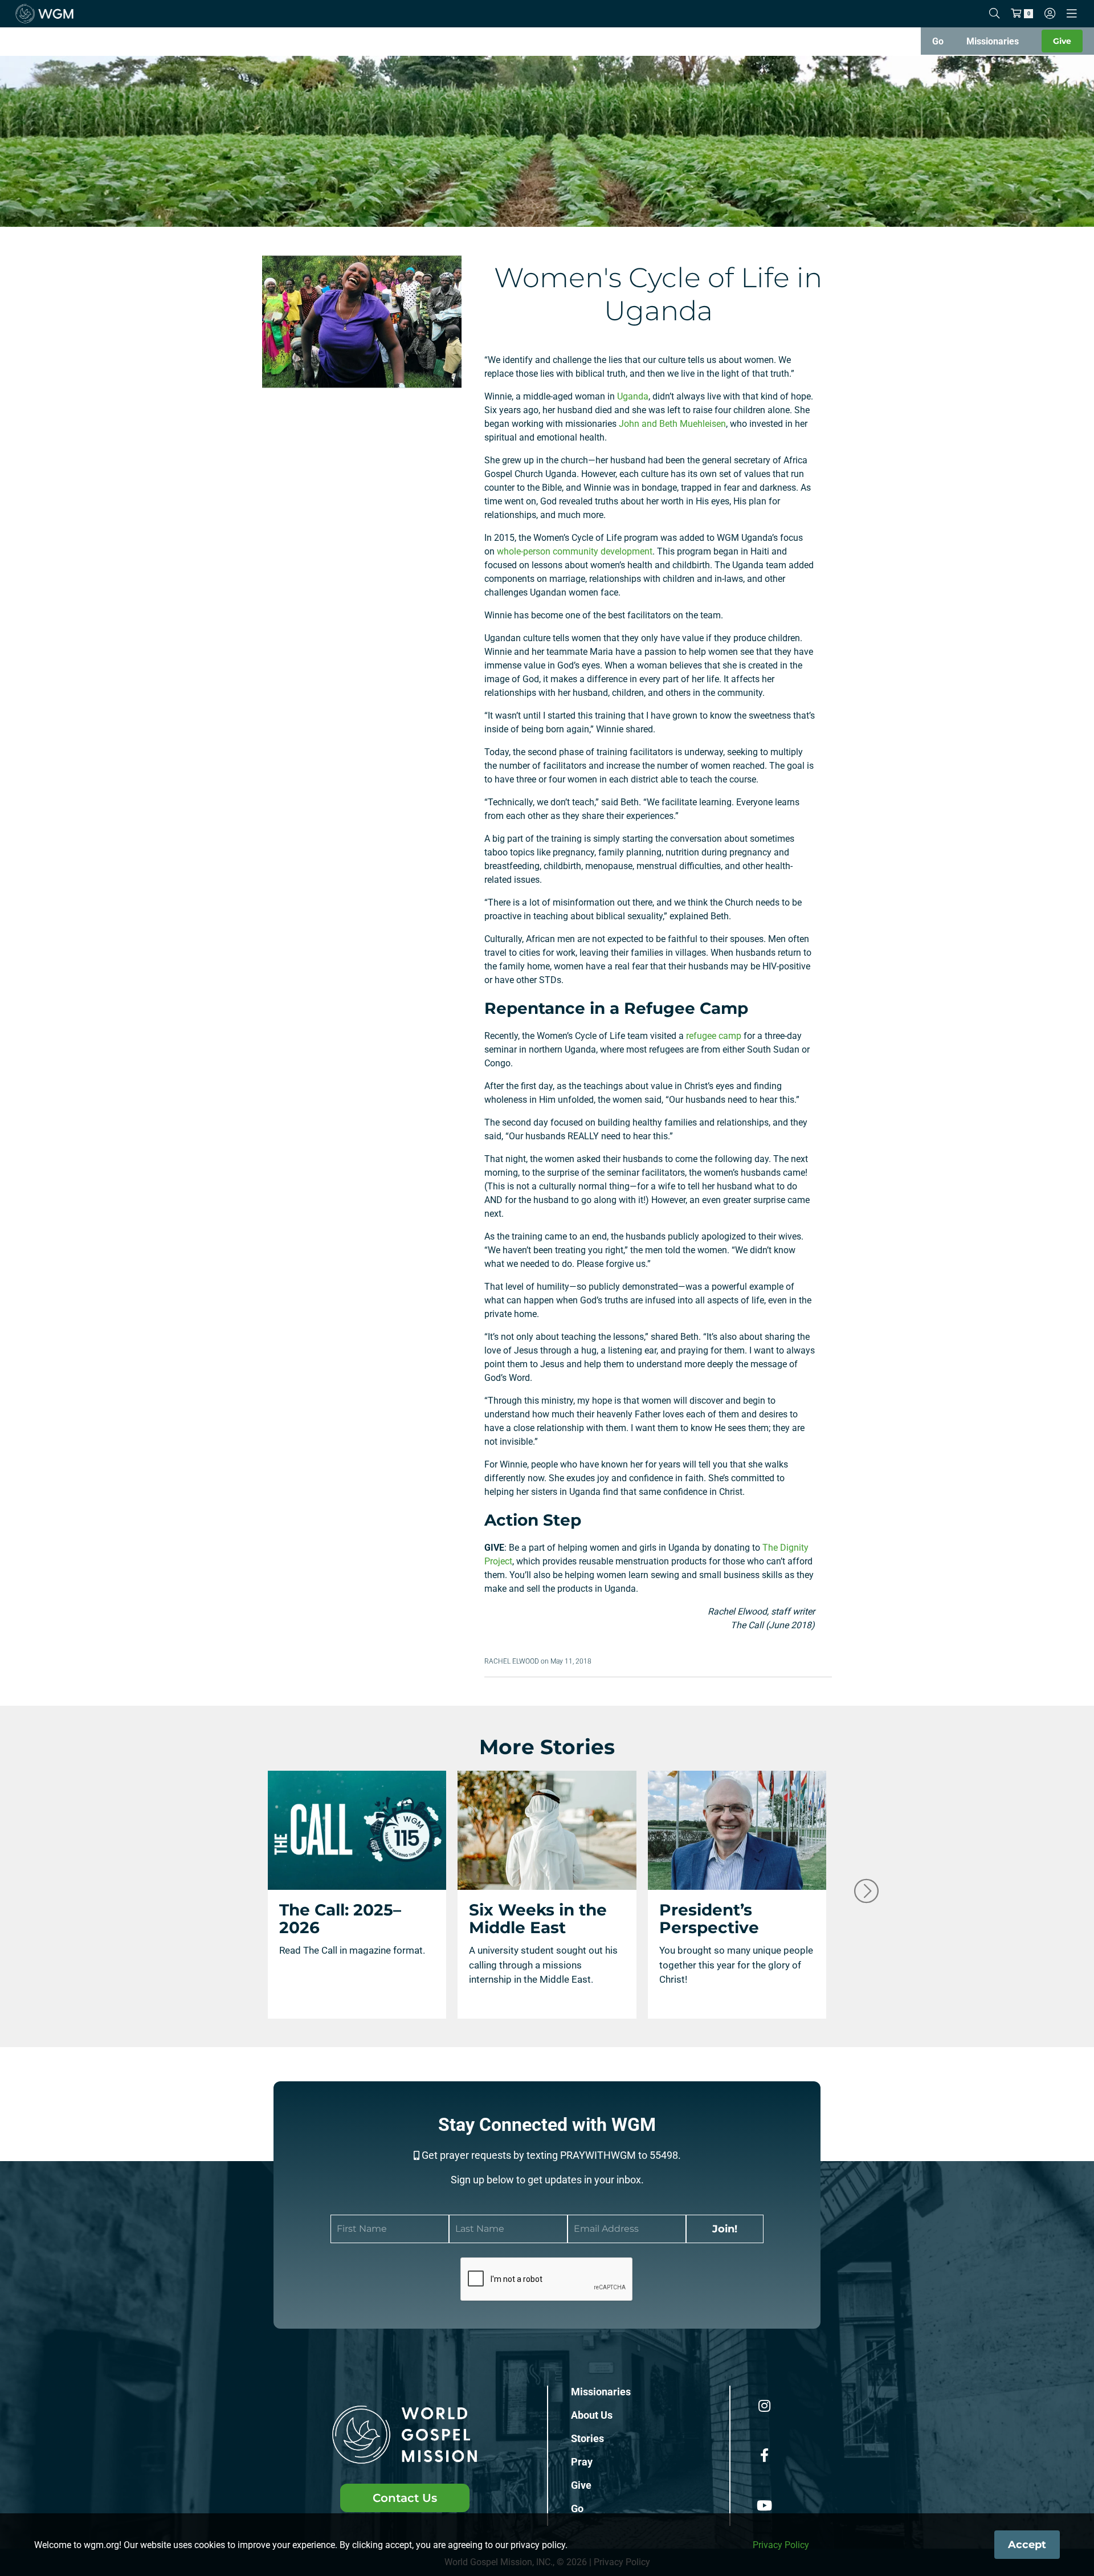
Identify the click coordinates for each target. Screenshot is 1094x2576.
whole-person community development (575, 551)
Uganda (633, 396)
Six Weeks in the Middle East (538, 1919)
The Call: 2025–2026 (340, 1919)
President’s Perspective (709, 1919)
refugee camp (714, 1036)
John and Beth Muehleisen (672, 424)
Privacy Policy (781, 2545)
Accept (1027, 2545)
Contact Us (405, 2498)
